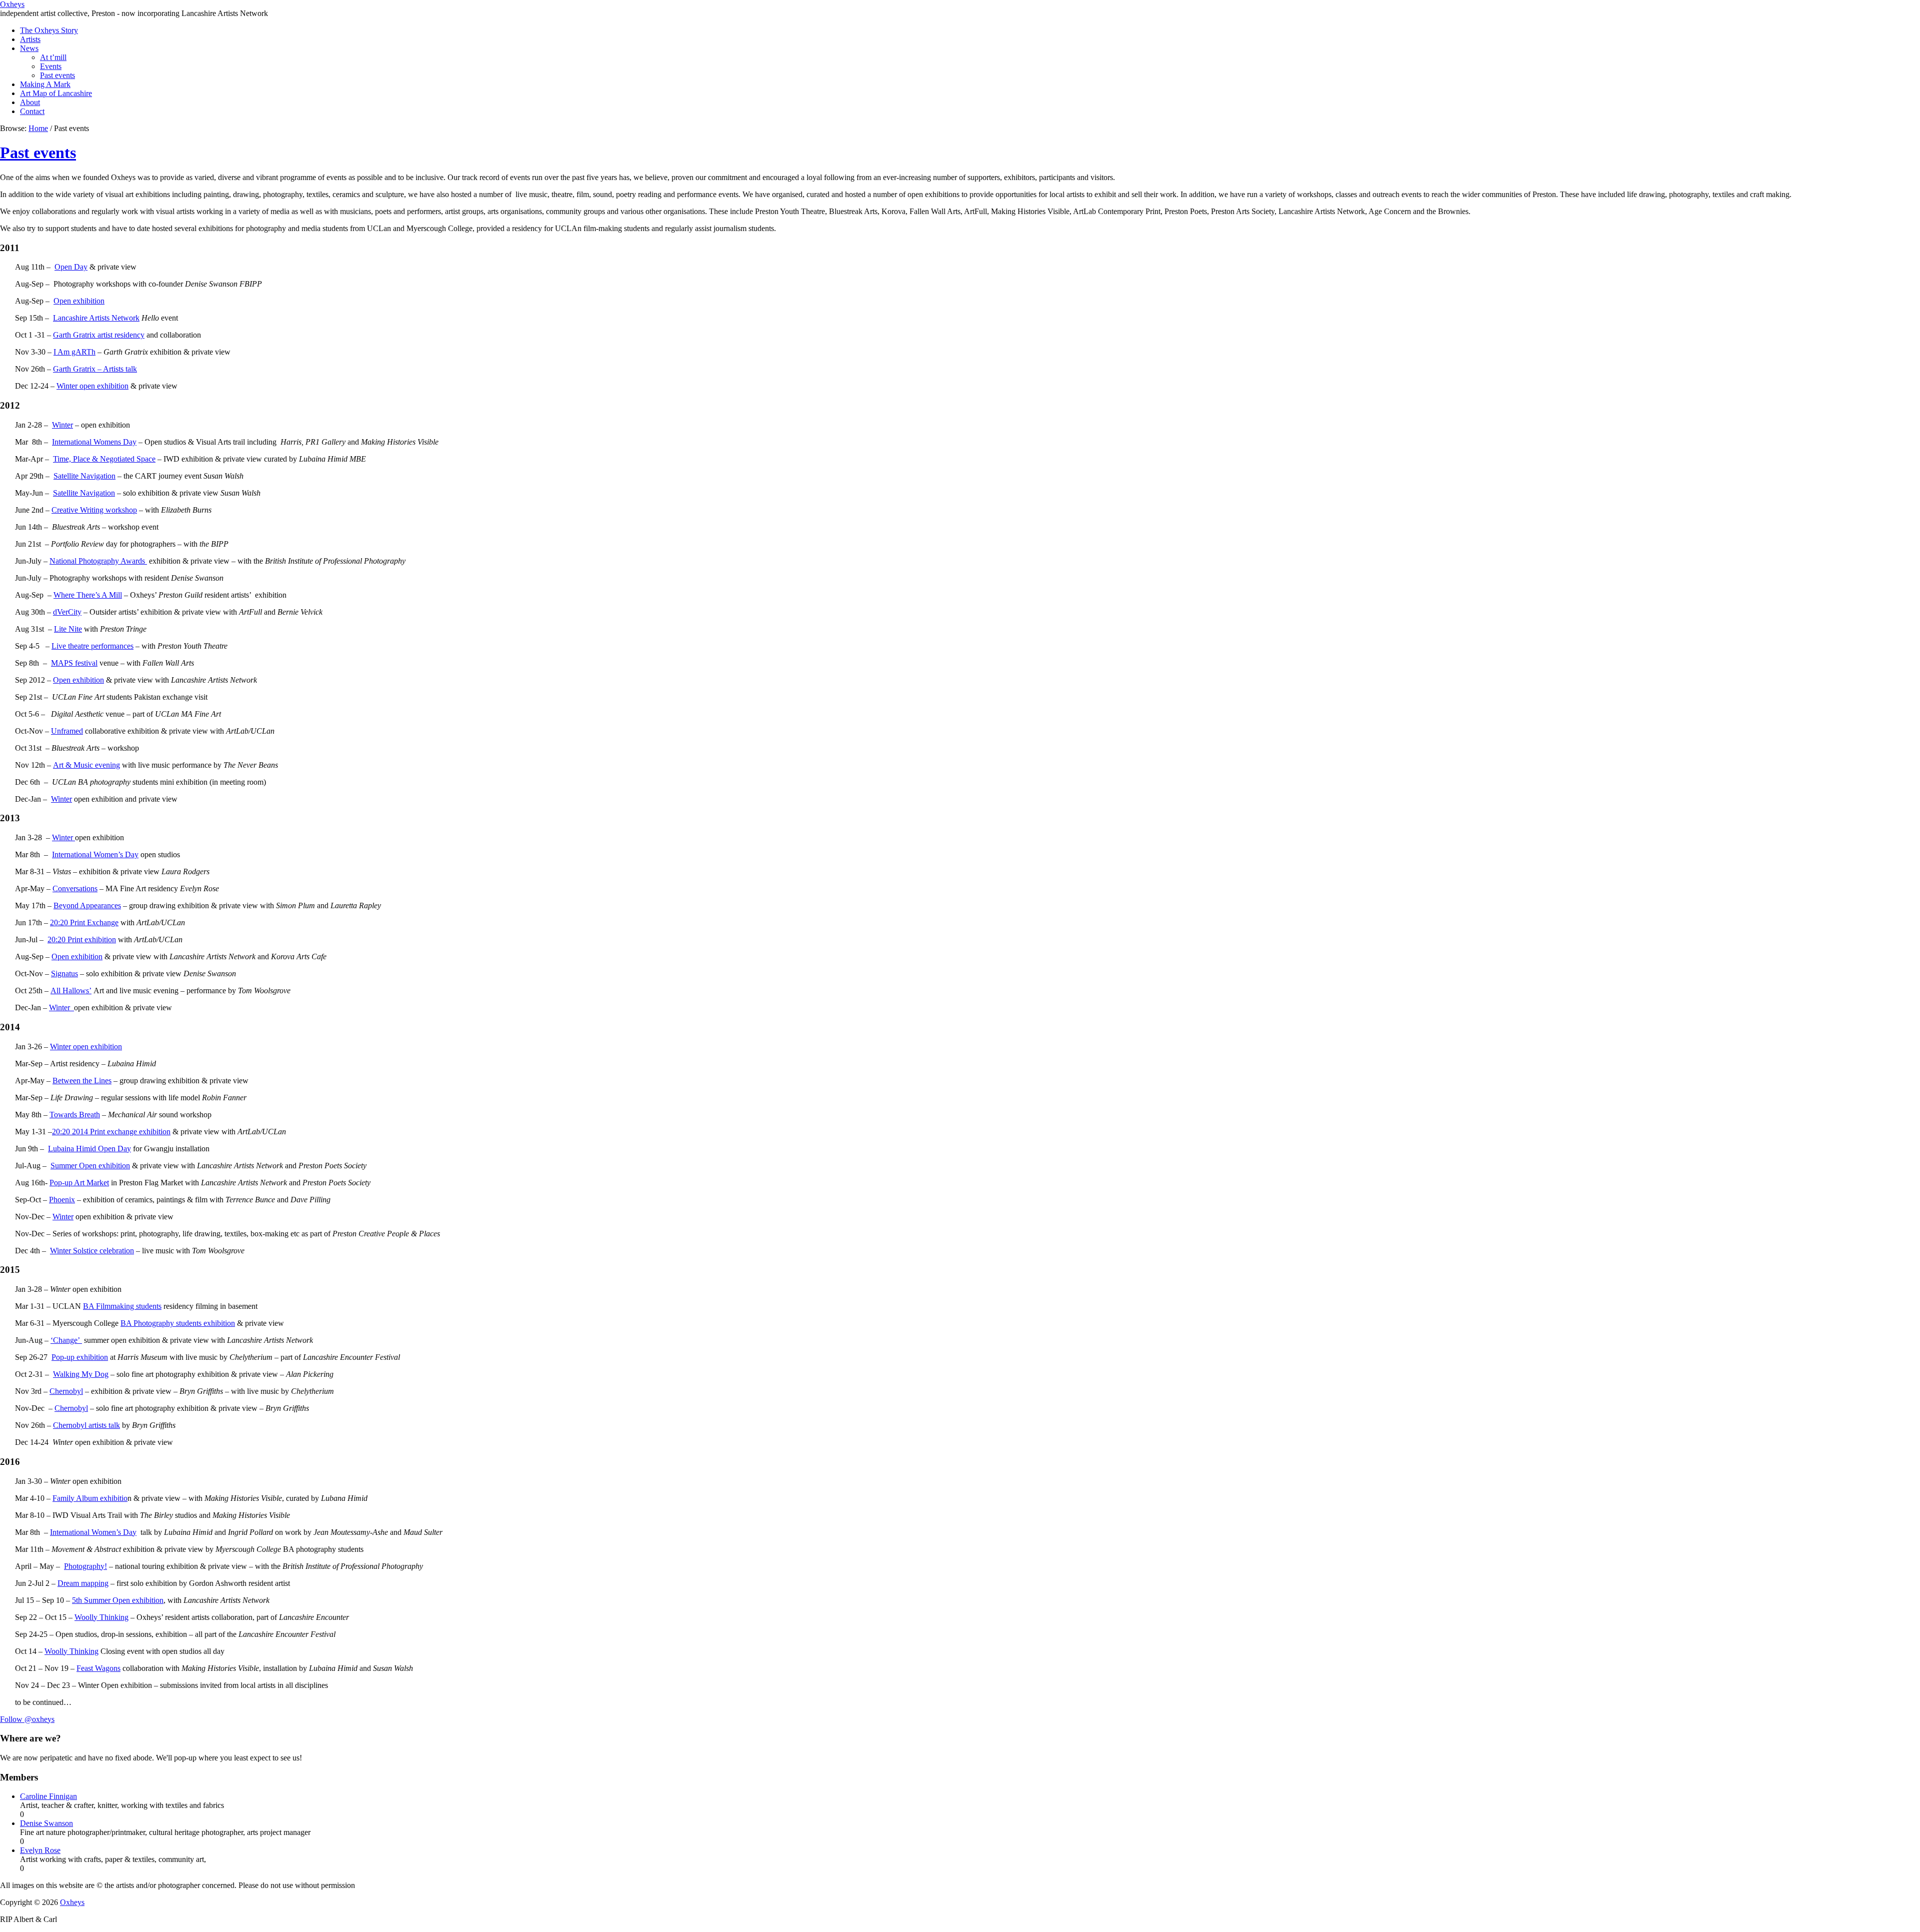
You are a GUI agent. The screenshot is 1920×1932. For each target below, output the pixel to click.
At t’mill (53, 57)
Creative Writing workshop (94, 510)
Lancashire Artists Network (96, 318)
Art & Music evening (86, 765)
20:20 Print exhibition (82, 939)
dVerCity (67, 612)
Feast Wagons (98, 1668)
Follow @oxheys (27, 1719)
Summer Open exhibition (90, 1166)
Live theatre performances (92, 646)
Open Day (71, 267)
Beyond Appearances (87, 905)
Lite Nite (68, 629)
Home (38, 128)
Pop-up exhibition (80, 1357)
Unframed (67, 731)
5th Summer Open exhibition (118, 1600)
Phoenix (62, 1200)
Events (51, 66)
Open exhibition (79, 301)
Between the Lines (82, 1081)
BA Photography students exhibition (178, 1323)
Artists (30, 39)
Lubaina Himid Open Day (89, 1149)
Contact (32, 111)
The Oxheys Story (49, 30)
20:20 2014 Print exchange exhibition (111, 1132)
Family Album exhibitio (90, 1498)
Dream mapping (83, 1583)
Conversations (75, 888)
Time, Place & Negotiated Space (104, 459)
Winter (62, 425)
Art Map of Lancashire (56, 93)
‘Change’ (66, 1340)
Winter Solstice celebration (92, 1251)
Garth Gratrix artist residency (99, 335)
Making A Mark (45, 84)
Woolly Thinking (101, 1617)
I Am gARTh (74, 352)
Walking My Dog (81, 1374)
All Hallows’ (71, 991)
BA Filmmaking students (122, 1306)
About (30, 102)
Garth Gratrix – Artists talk (95, 369)
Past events (57, 75)
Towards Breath (75, 1115)
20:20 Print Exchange (84, 922)
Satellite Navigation (84, 476)
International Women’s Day (95, 854)
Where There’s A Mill (88, 595)
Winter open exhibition (92, 386)
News (29, 48)
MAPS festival (74, 663)
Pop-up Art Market (79, 1183)
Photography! (85, 1566)
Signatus (64, 974)
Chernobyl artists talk (86, 1425)
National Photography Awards (98, 561)
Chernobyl (66, 1391)
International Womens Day (94, 442)
